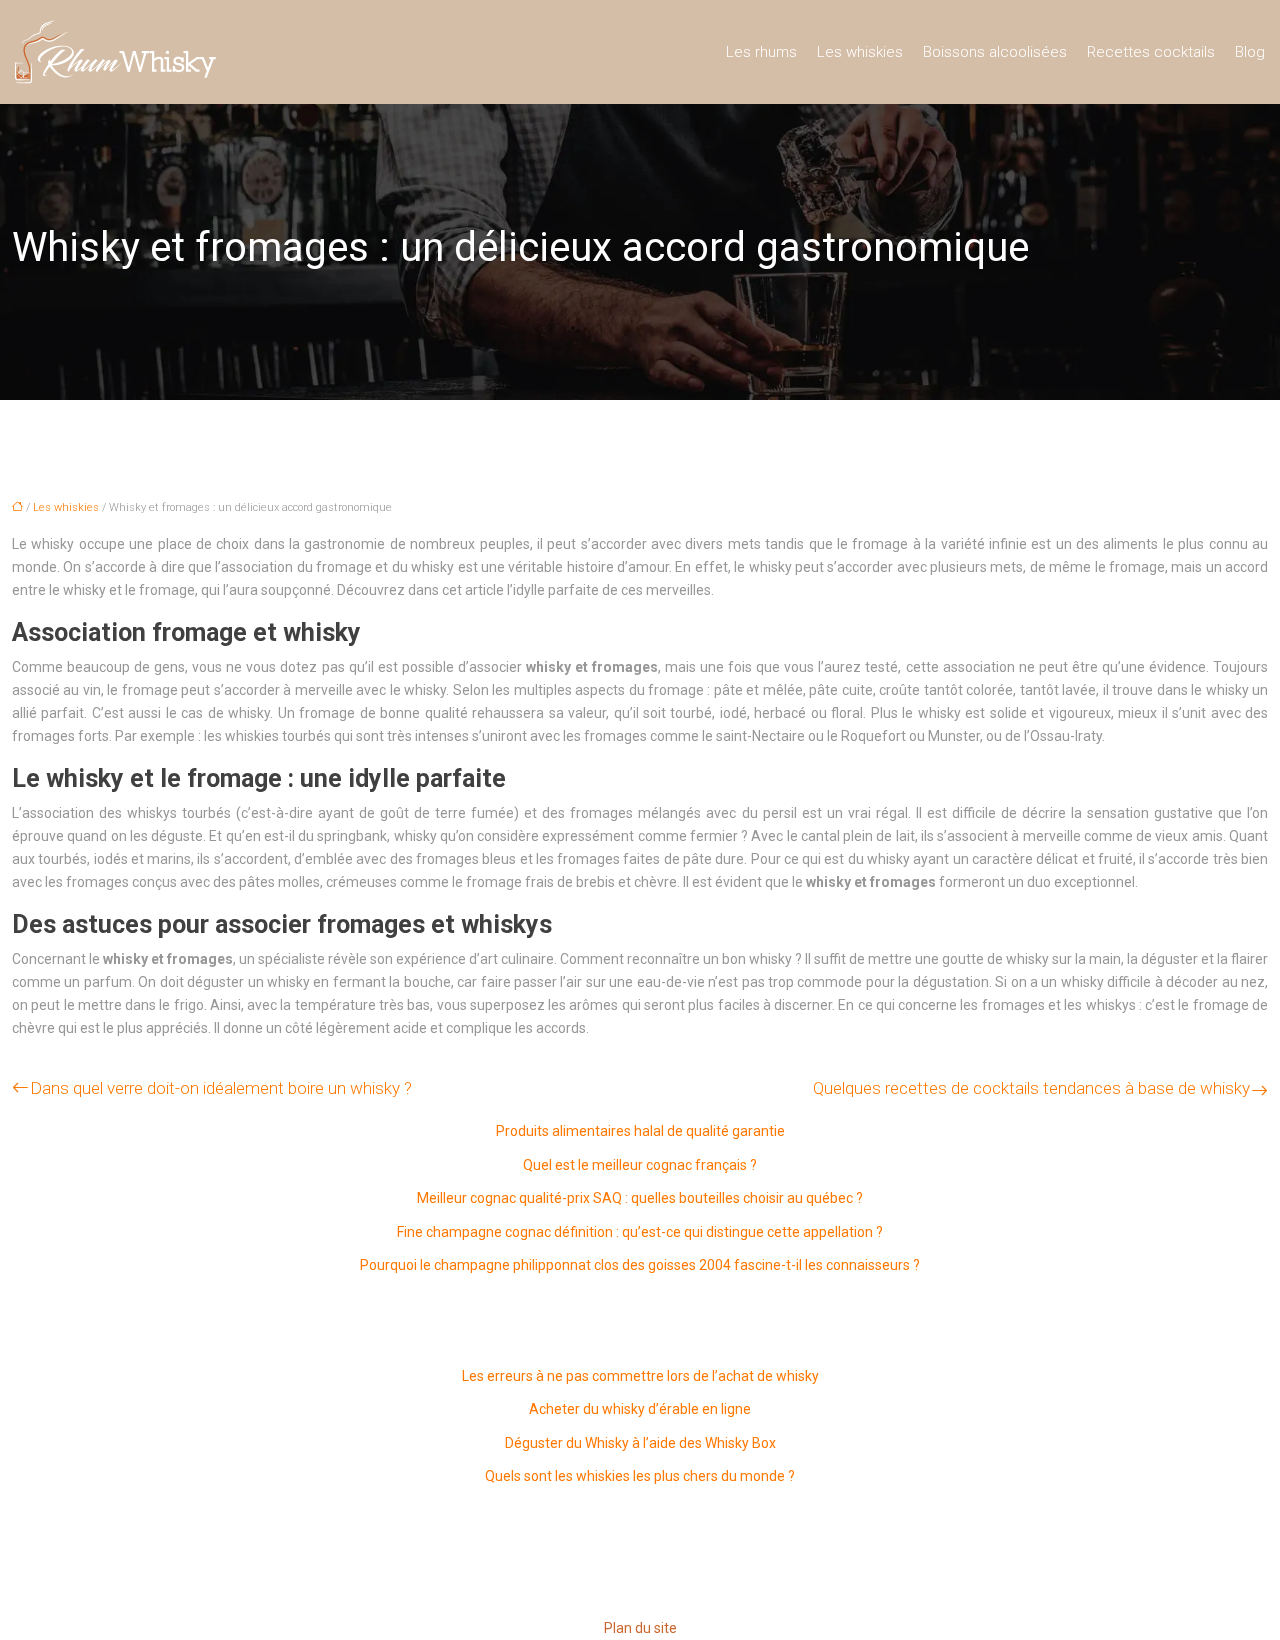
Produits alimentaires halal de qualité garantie (640, 1131)
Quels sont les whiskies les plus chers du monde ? (640, 1476)
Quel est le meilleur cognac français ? (640, 1165)
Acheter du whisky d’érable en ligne (640, 1409)
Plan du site (640, 1628)
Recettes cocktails (1151, 52)
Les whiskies (860, 52)
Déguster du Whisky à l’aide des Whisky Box (640, 1443)
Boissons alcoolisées (995, 52)
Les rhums (761, 52)
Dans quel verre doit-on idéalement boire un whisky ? (221, 1088)
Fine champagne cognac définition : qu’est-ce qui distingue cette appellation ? (640, 1232)
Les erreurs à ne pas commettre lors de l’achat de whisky (640, 1376)
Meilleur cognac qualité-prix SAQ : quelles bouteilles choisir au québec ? (640, 1198)
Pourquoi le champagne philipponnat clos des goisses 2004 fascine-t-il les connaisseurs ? (640, 1265)
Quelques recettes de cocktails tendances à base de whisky (1031, 1088)
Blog (1250, 52)
